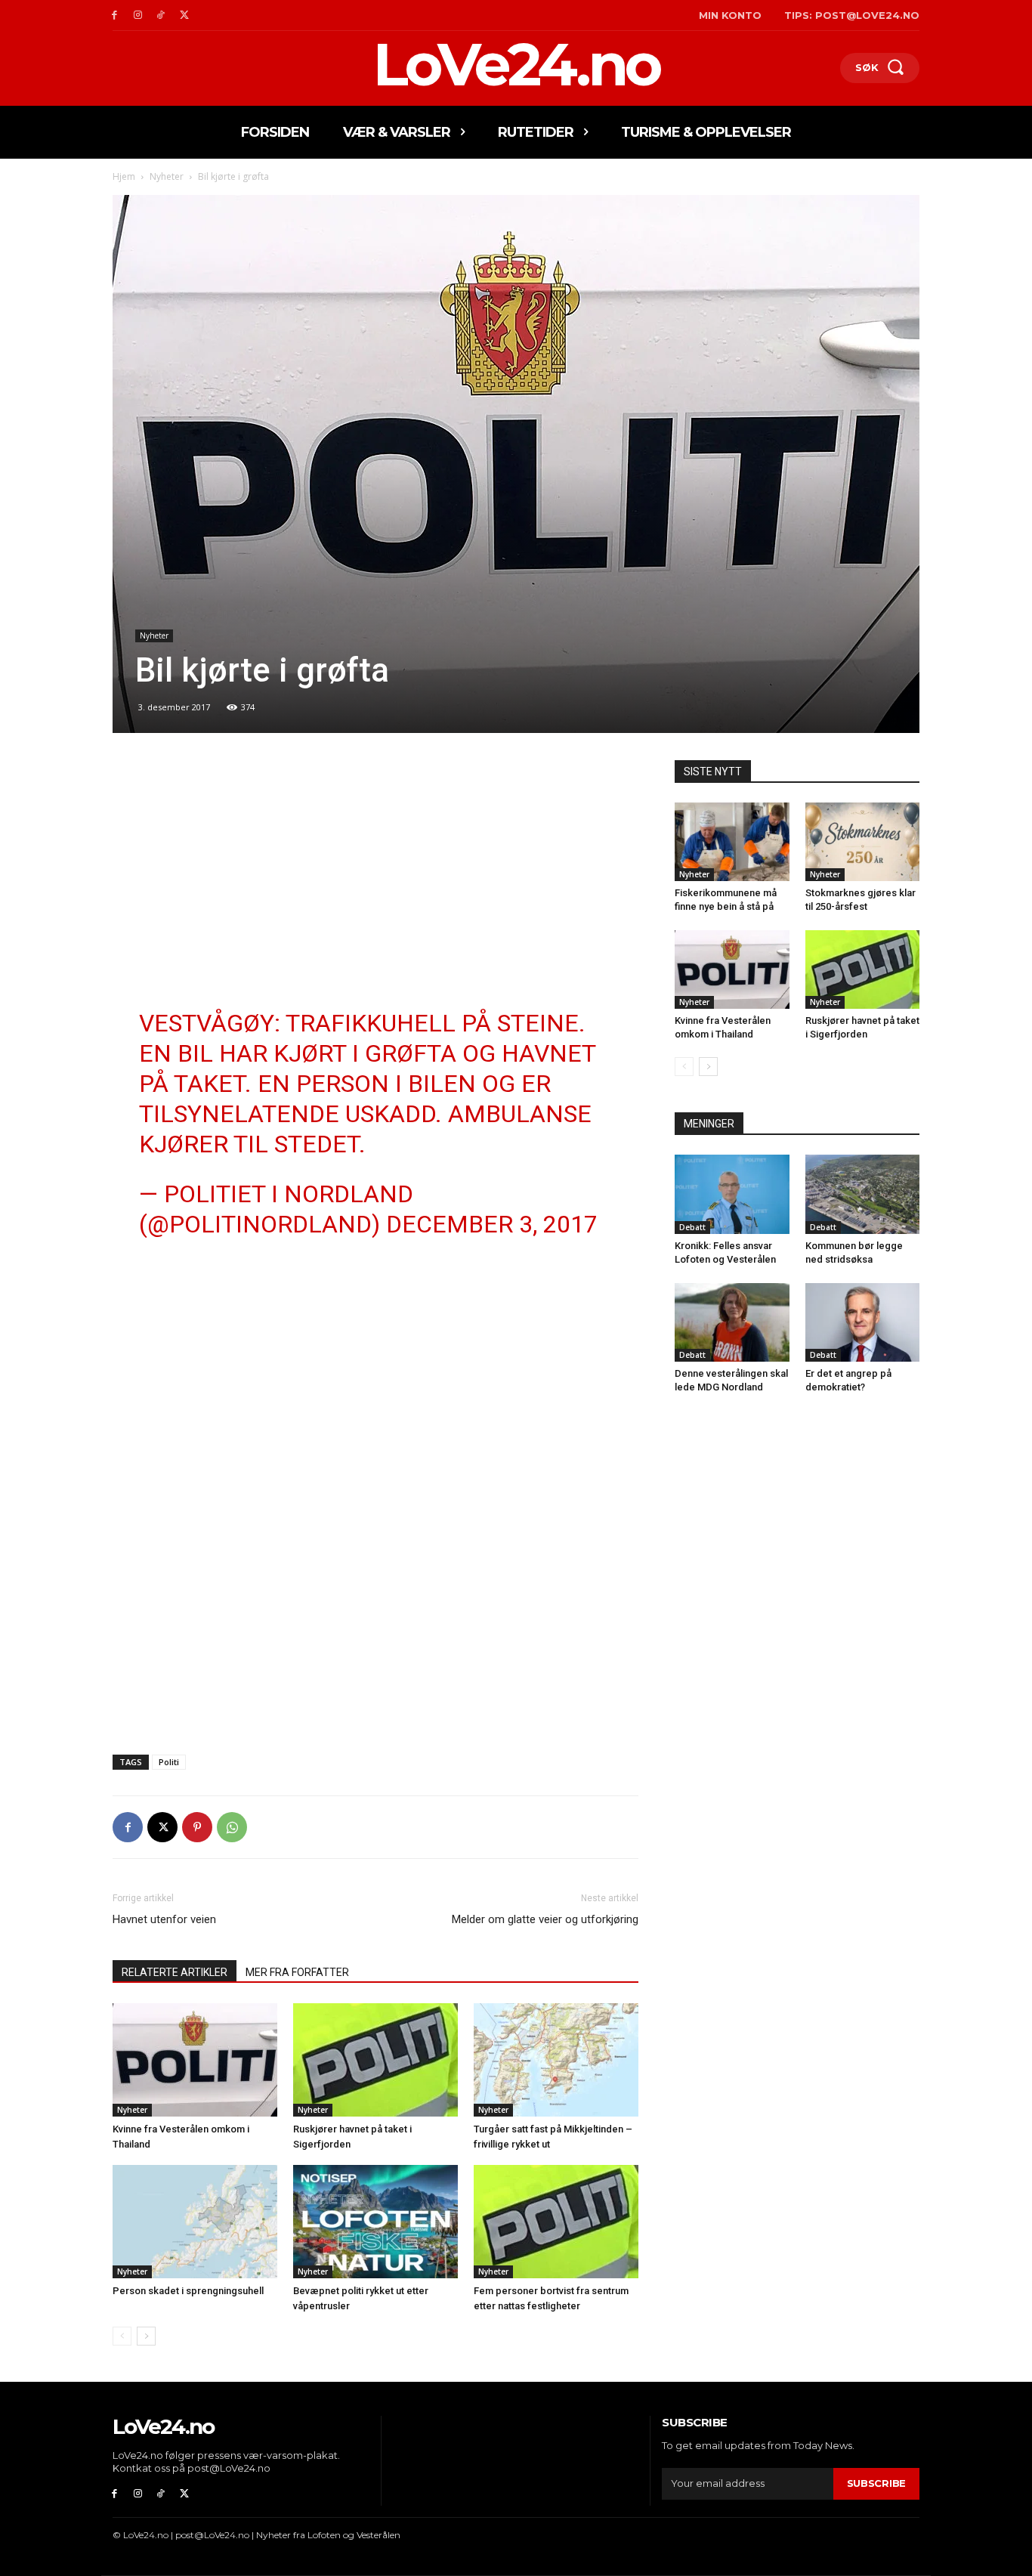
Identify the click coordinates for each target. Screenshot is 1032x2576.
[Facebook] (114, 15)
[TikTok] (161, 15)
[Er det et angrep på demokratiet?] (863, 1322)
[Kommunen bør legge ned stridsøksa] (863, 1194)
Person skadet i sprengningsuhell (188, 2291)
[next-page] (146, 2336)
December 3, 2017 (492, 1224)
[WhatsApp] (232, 1827)
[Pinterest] (197, 1827)
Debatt (692, 1227)
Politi (169, 1762)
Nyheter (167, 176)
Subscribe (876, 2483)
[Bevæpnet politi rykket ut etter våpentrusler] (375, 2222)
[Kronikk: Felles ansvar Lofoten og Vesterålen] (732, 1194)
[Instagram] (138, 15)
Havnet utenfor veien (164, 1919)
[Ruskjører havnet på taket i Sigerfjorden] (375, 2060)
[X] (184, 15)
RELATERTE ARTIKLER (175, 1972)
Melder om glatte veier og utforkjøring (545, 1919)
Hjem (124, 176)
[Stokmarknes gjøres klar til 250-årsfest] (863, 842)
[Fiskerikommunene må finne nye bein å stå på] (732, 842)
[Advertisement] (375, 872)
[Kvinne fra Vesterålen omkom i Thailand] (195, 2060)
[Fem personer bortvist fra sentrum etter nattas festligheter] (556, 2222)
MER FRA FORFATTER (297, 1972)
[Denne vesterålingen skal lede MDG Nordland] (732, 1322)
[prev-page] (122, 2336)
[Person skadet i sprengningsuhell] (195, 2222)
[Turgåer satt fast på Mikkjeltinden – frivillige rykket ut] (556, 2060)
